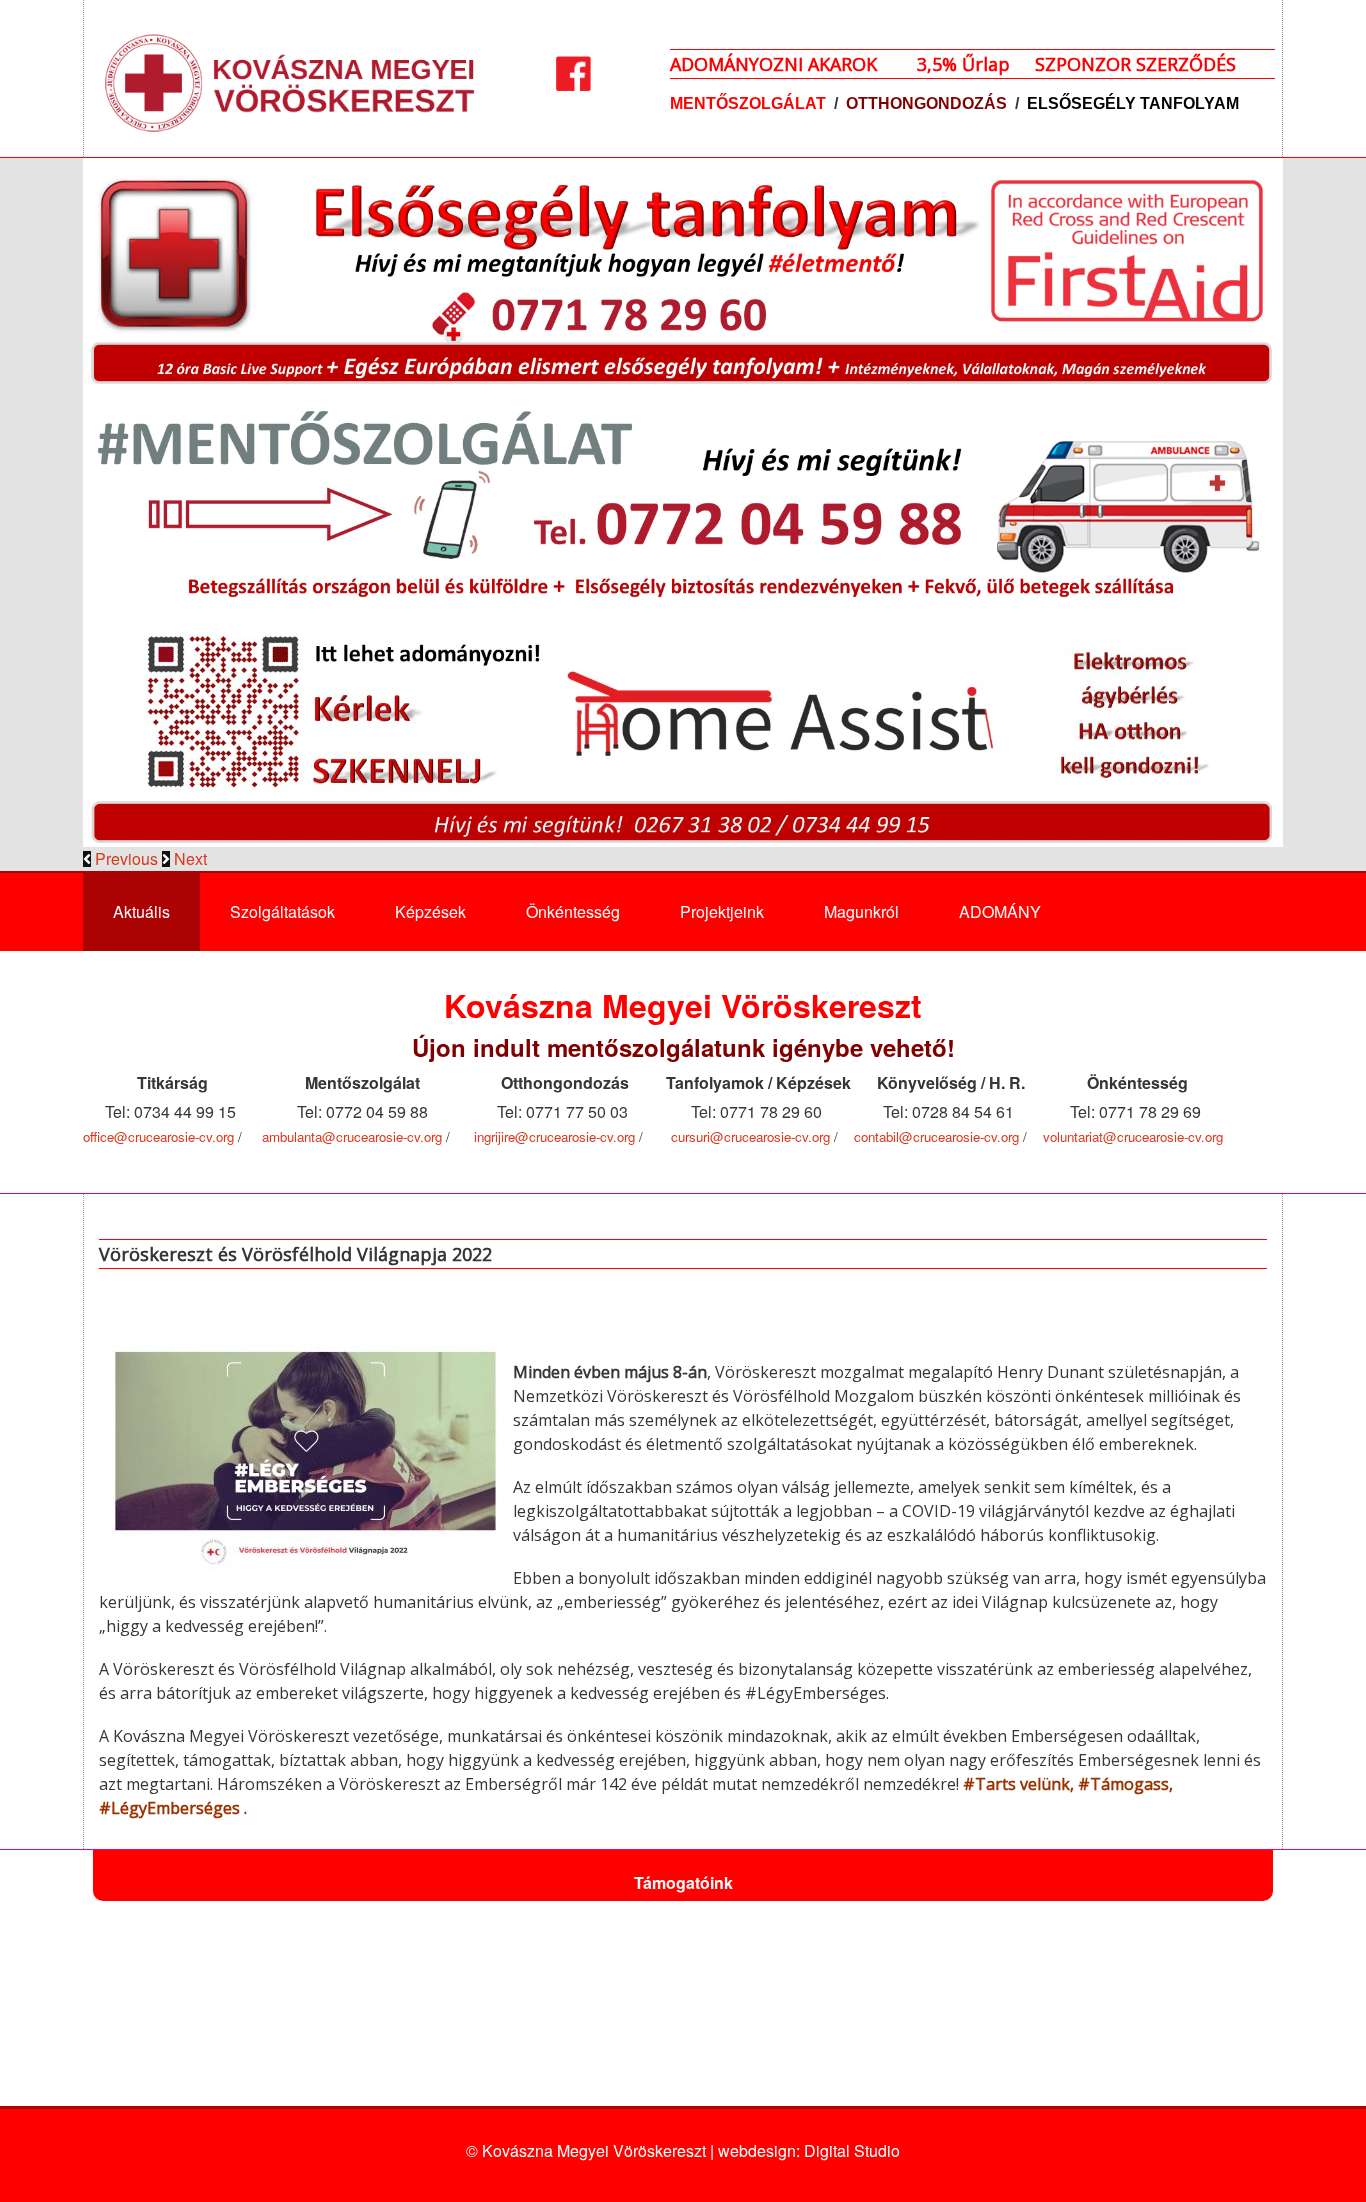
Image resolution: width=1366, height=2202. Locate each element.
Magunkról (861, 911)
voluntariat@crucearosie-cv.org (1133, 1136)
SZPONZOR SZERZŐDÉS (1135, 64)
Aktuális (141, 911)
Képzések (430, 911)
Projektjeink (722, 911)
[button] (122, 858)
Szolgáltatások (282, 911)
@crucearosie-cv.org (770, 1136)
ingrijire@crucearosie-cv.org (554, 1136)
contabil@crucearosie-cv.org (936, 1136)
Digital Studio (852, 2150)
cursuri (690, 1136)
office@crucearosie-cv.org (158, 1136)
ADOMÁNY (1000, 911)
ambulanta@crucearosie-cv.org (352, 1136)
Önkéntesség (573, 911)
